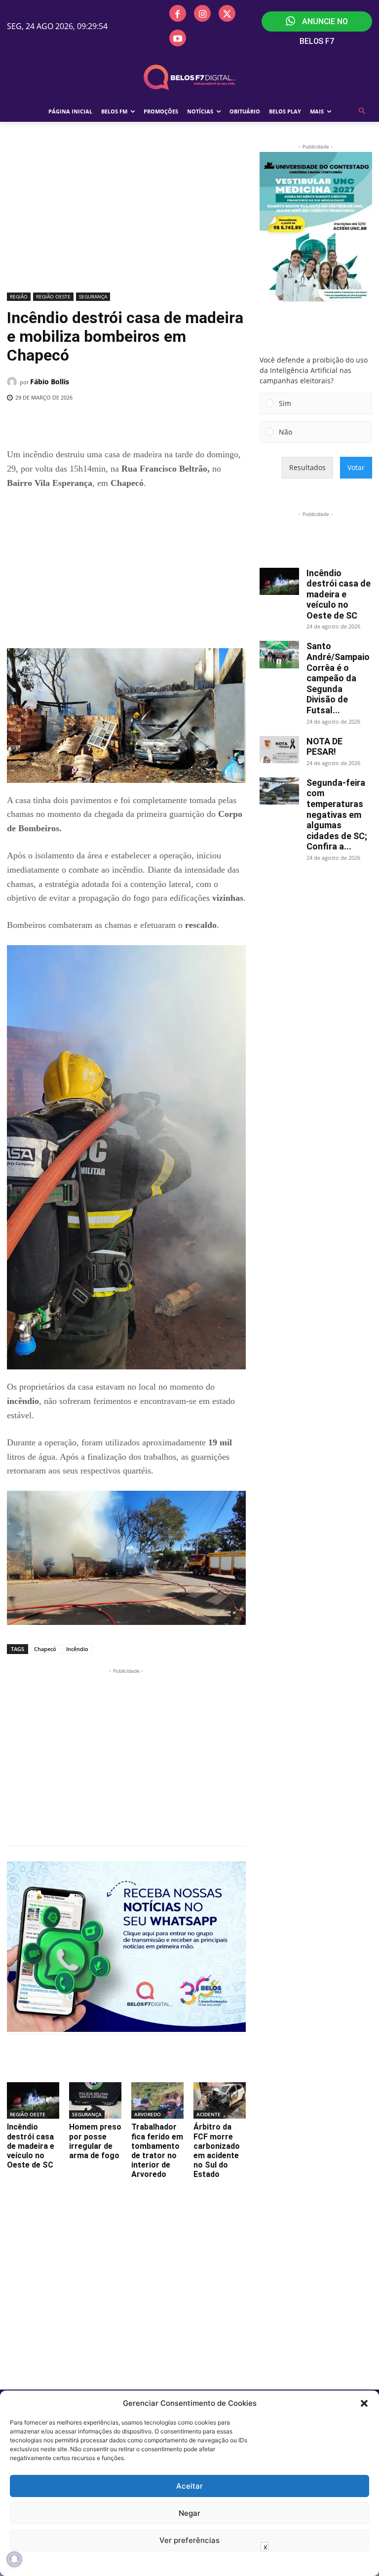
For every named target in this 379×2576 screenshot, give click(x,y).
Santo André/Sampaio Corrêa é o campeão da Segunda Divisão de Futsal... (338, 678)
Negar (189, 2513)
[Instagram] (202, 13)
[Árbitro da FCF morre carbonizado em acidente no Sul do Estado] (220, 2100)
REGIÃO (19, 296)
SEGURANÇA (93, 296)
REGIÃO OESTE (53, 296)
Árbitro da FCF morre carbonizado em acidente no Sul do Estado (217, 2151)
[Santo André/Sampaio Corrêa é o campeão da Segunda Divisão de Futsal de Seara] (279, 654)
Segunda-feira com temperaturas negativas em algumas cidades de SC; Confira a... (337, 815)
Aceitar (189, 2486)
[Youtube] (178, 38)
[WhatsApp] (168, 423)
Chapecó (45, 1649)
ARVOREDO (148, 2114)
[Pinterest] (146, 423)
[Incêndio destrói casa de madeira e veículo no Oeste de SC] (33, 2100)
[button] (364, 2403)
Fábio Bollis (50, 382)
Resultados (307, 467)
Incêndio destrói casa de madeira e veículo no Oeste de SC (31, 2146)
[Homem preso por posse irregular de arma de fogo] (95, 2100)
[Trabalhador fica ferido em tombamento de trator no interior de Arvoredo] (157, 2100)
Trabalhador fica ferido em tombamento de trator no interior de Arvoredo (157, 2151)
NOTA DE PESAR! (324, 747)
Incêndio (77, 1649)
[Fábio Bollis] (13, 382)
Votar (356, 467)
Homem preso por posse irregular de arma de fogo (95, 2141)
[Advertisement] (126, 216)
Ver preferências (189, 2540)
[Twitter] (227, 13)
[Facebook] (178, 13)
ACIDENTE (208, 2114)
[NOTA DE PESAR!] (279, 750)
